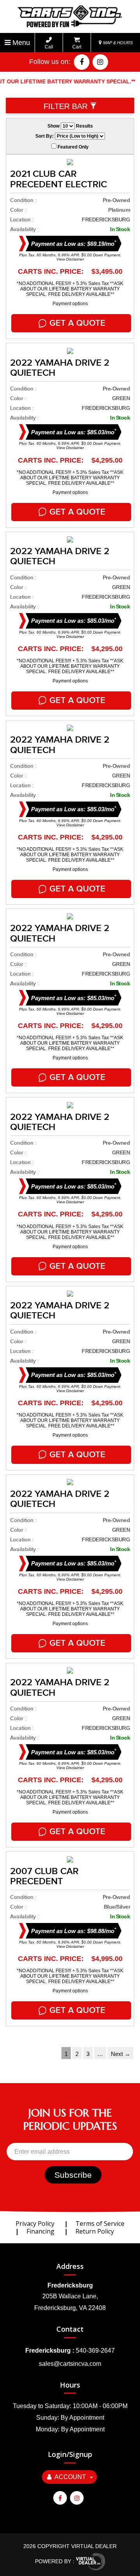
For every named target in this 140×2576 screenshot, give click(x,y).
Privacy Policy (35, 2224)
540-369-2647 (95, 2351)
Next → (121, 2054)
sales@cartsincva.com (70, 2364)
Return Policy (95, 2231)
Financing (40, 2231)
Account (70, 2477)
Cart (77, 47)
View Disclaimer (70, 259)
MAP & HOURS (117, 43)
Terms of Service (100, 2224)
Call (49, 47)
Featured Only (73, 147)
